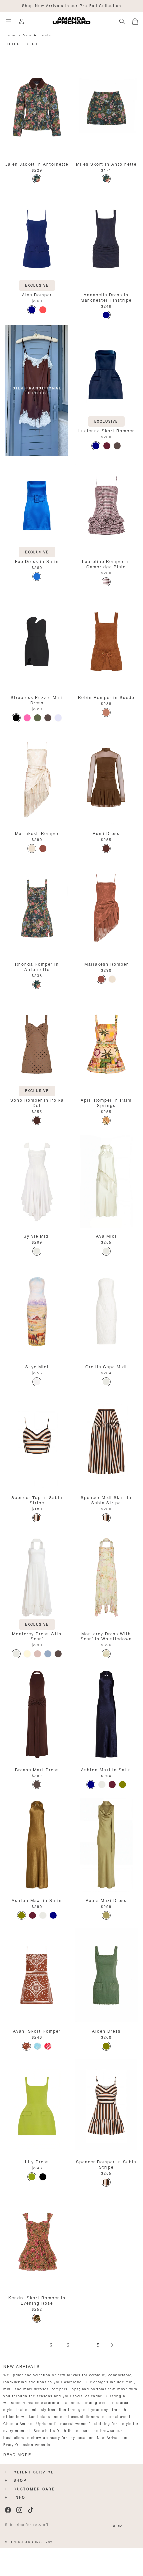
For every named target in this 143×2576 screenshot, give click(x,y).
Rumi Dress (106, 833)
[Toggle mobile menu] (8, 21)
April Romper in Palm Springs (106, 1102)
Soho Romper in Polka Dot (37, 1102)
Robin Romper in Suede (106, 697)
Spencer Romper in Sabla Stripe (106, 2164)
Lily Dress (37, 2161)
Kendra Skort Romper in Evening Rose (37, 2300)
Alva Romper (37, 294)
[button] (138, 20)
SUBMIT (119, 2525)
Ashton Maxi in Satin (106, 1769)
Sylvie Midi (37, 1236)
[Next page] (112, 2346)
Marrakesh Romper (37, 833)
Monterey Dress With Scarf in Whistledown (106, 1636)
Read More (17, 2455)
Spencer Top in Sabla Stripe (37, 1500)
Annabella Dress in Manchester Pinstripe (106, 297)
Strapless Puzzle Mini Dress (37, 699)
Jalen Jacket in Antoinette (37, 163)
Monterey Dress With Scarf (37, 1636)
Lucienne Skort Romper (106, 430)
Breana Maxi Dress (37, 1769)
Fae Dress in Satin (37, 561)
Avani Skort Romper (37, 2030)
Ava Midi (106, 1236)
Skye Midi (37, 1366)
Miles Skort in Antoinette (106, 163)
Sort (32, 44)
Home (11, 35)
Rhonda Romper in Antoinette (37, 966)
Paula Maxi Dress (106, 1900)
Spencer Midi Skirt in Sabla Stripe (106, 1500)
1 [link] (35, 2346)
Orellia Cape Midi (106, 1366)
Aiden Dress (106, 2030)
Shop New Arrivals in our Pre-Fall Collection (72, 5)
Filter (12, 44)
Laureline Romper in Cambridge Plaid (106, 563)
